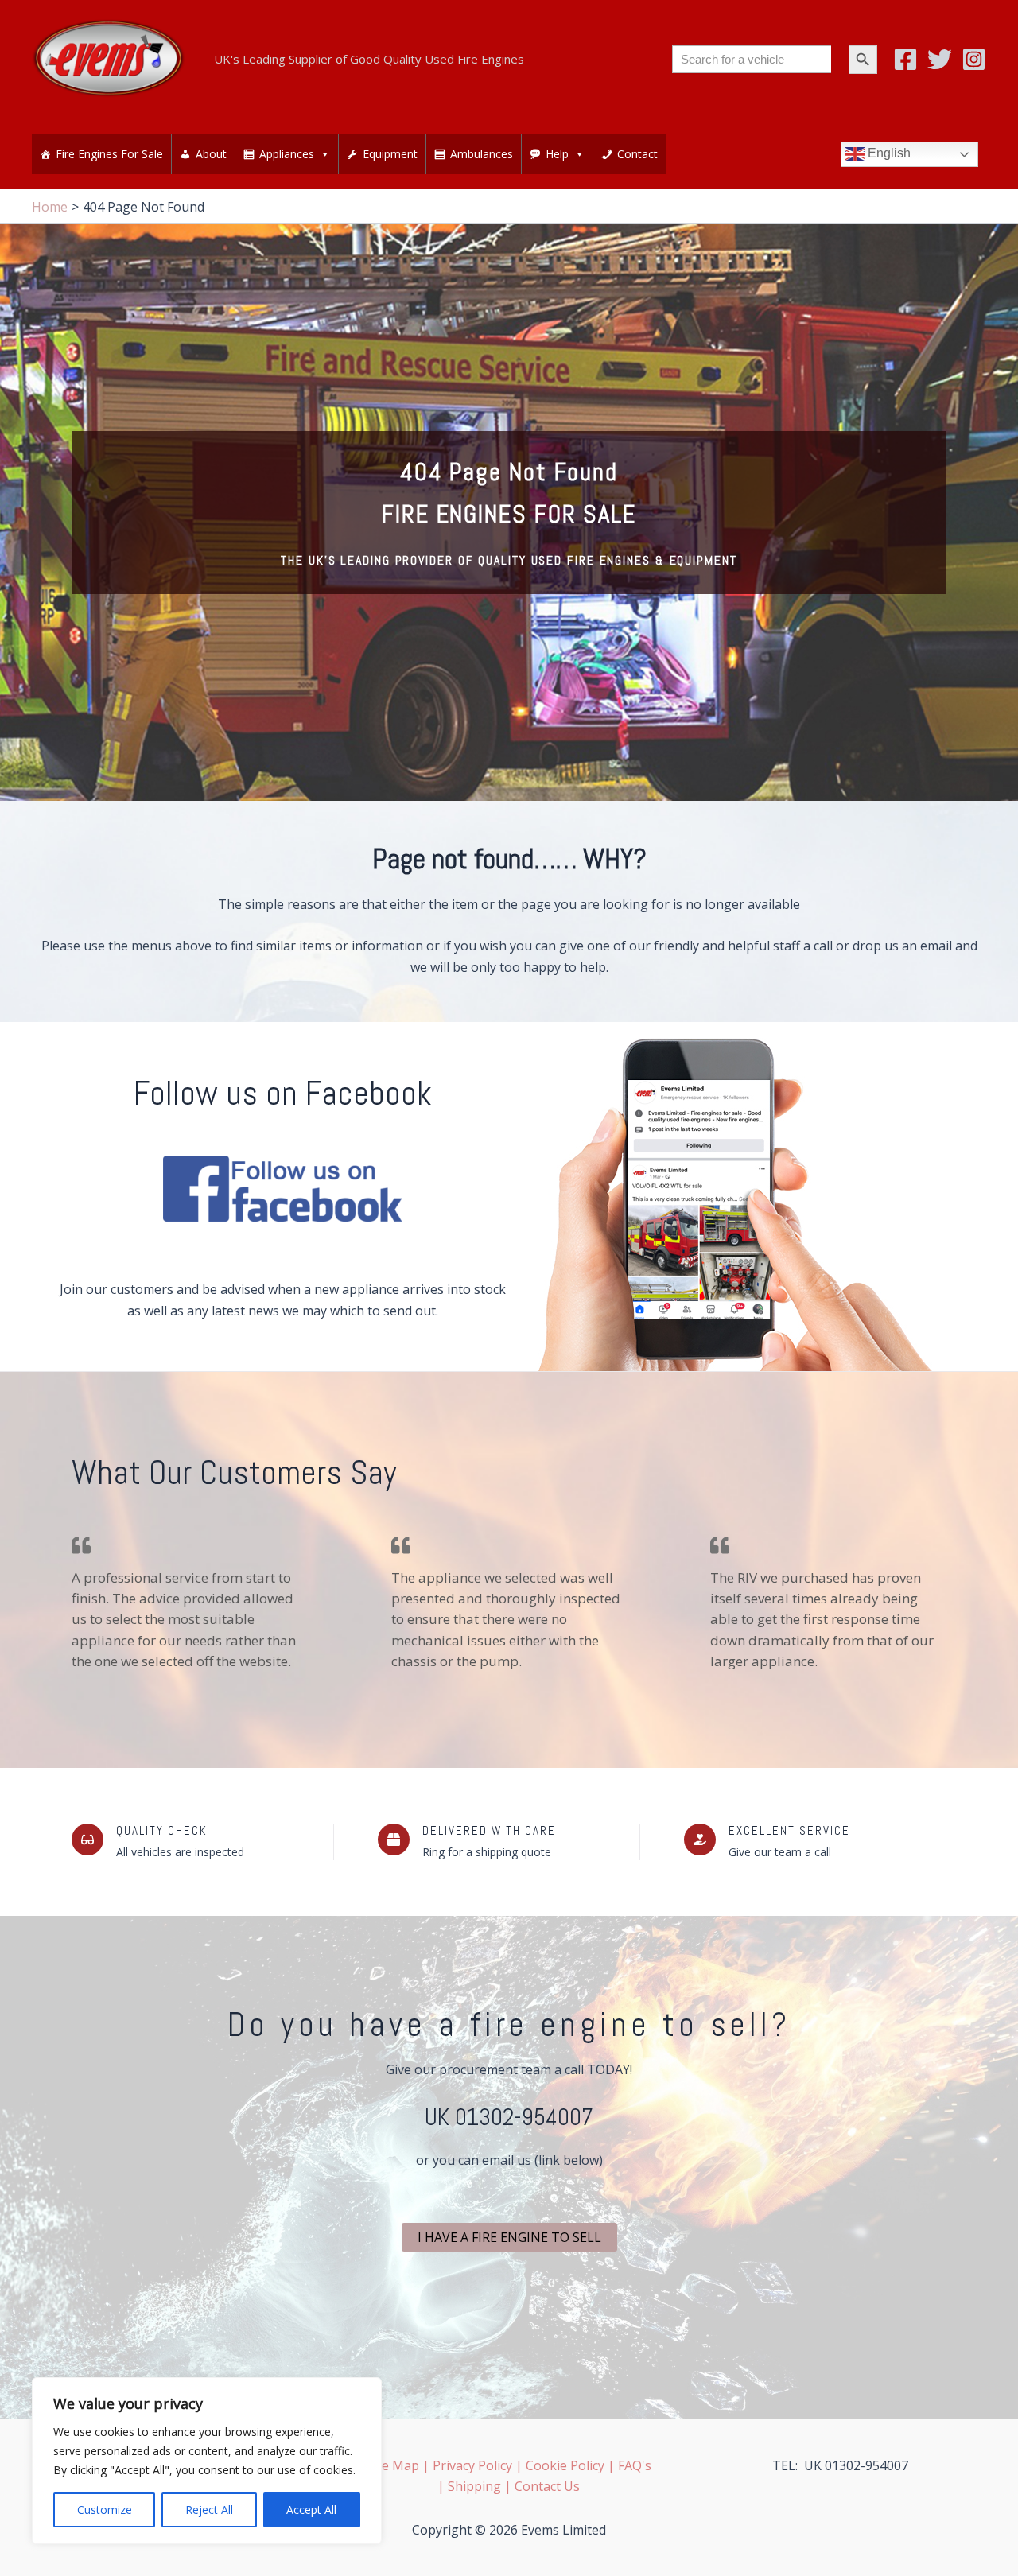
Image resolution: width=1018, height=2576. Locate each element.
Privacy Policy (472, 2465)
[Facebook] (905, 59)
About (211, 154)
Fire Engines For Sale (109, 154)
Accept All (311, 2510)
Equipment (390, 154)
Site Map (393, 2465)
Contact (637, 154)
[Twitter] (940, 59)
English (888, 153)
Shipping (474, 2486)
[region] (207, 2461)
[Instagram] (974, 59)
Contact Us (547, 2486)
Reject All (209, 2510)
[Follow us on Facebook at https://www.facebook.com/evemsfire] (282, 1189)
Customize (105, 2510)
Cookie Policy (565, 2465)
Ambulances (482, 154)
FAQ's (635, 2465)
